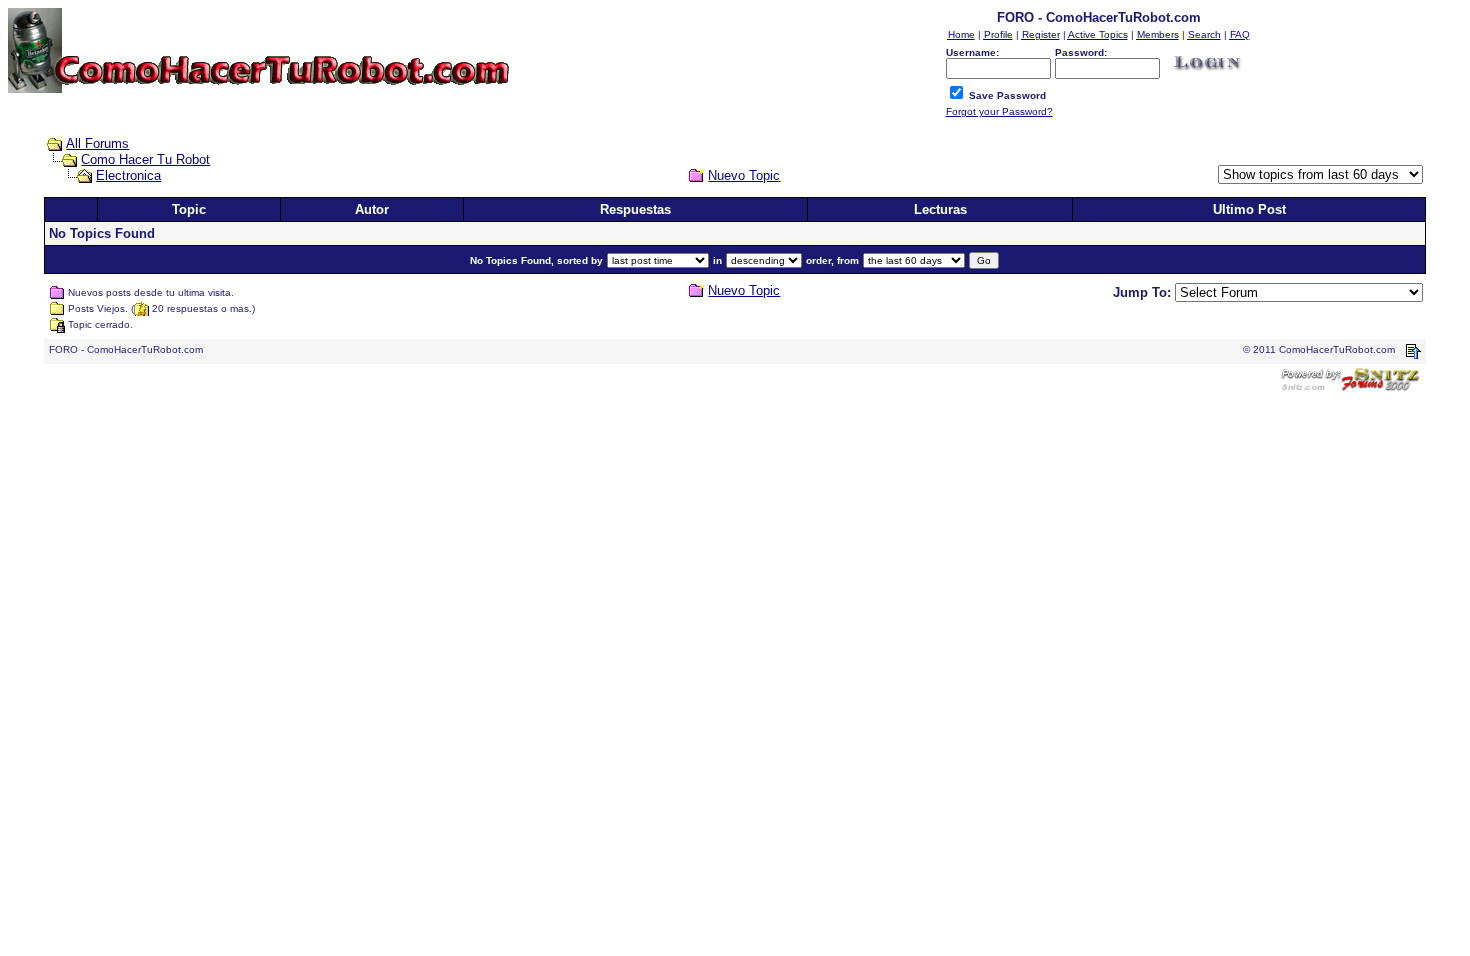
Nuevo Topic (744, 175)
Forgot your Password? (999, 111)
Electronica (128, 175)
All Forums (97, 143)
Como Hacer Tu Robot (145, 159)
